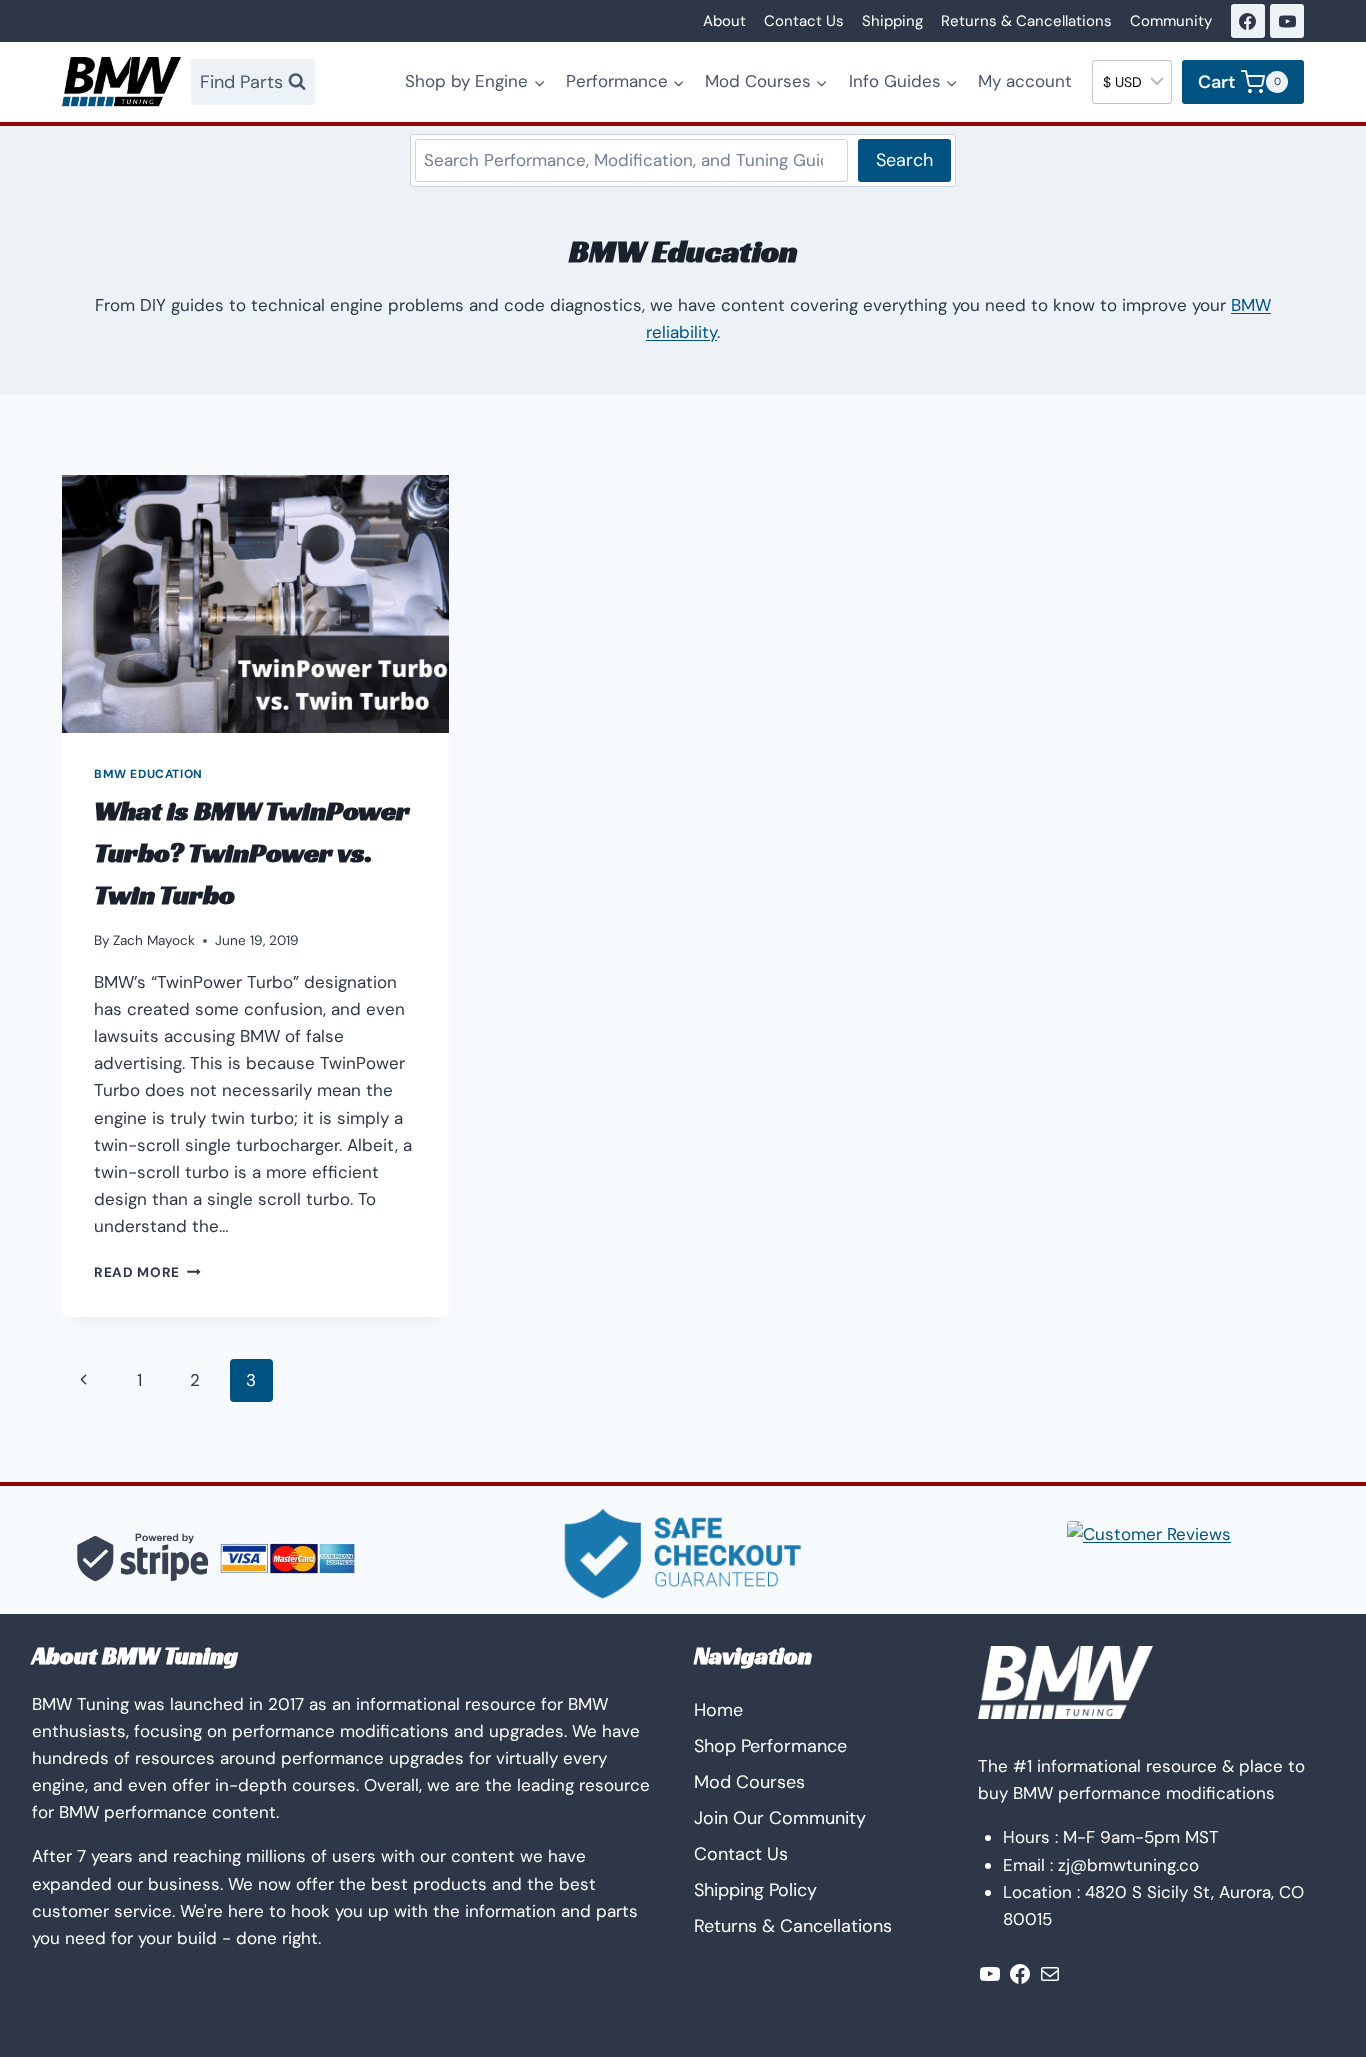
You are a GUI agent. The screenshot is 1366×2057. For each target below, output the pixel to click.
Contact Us (804, 21)
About (724, 21)
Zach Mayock (154, 940)
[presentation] (255, 604)
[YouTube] (1287, 21)
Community (1171, 21)
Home (718, 1710)
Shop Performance (770, 1746)
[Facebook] (1248, 21)
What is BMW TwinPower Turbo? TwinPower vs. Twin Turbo (252, 852)
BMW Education (148, 774)
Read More (147, 1272)
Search (904, 160)
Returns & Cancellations (1026, 21)
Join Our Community (780, 1818)
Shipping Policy (755, 1890)
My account (1025, 81)
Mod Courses (749, 1782)
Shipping (892, 21)
